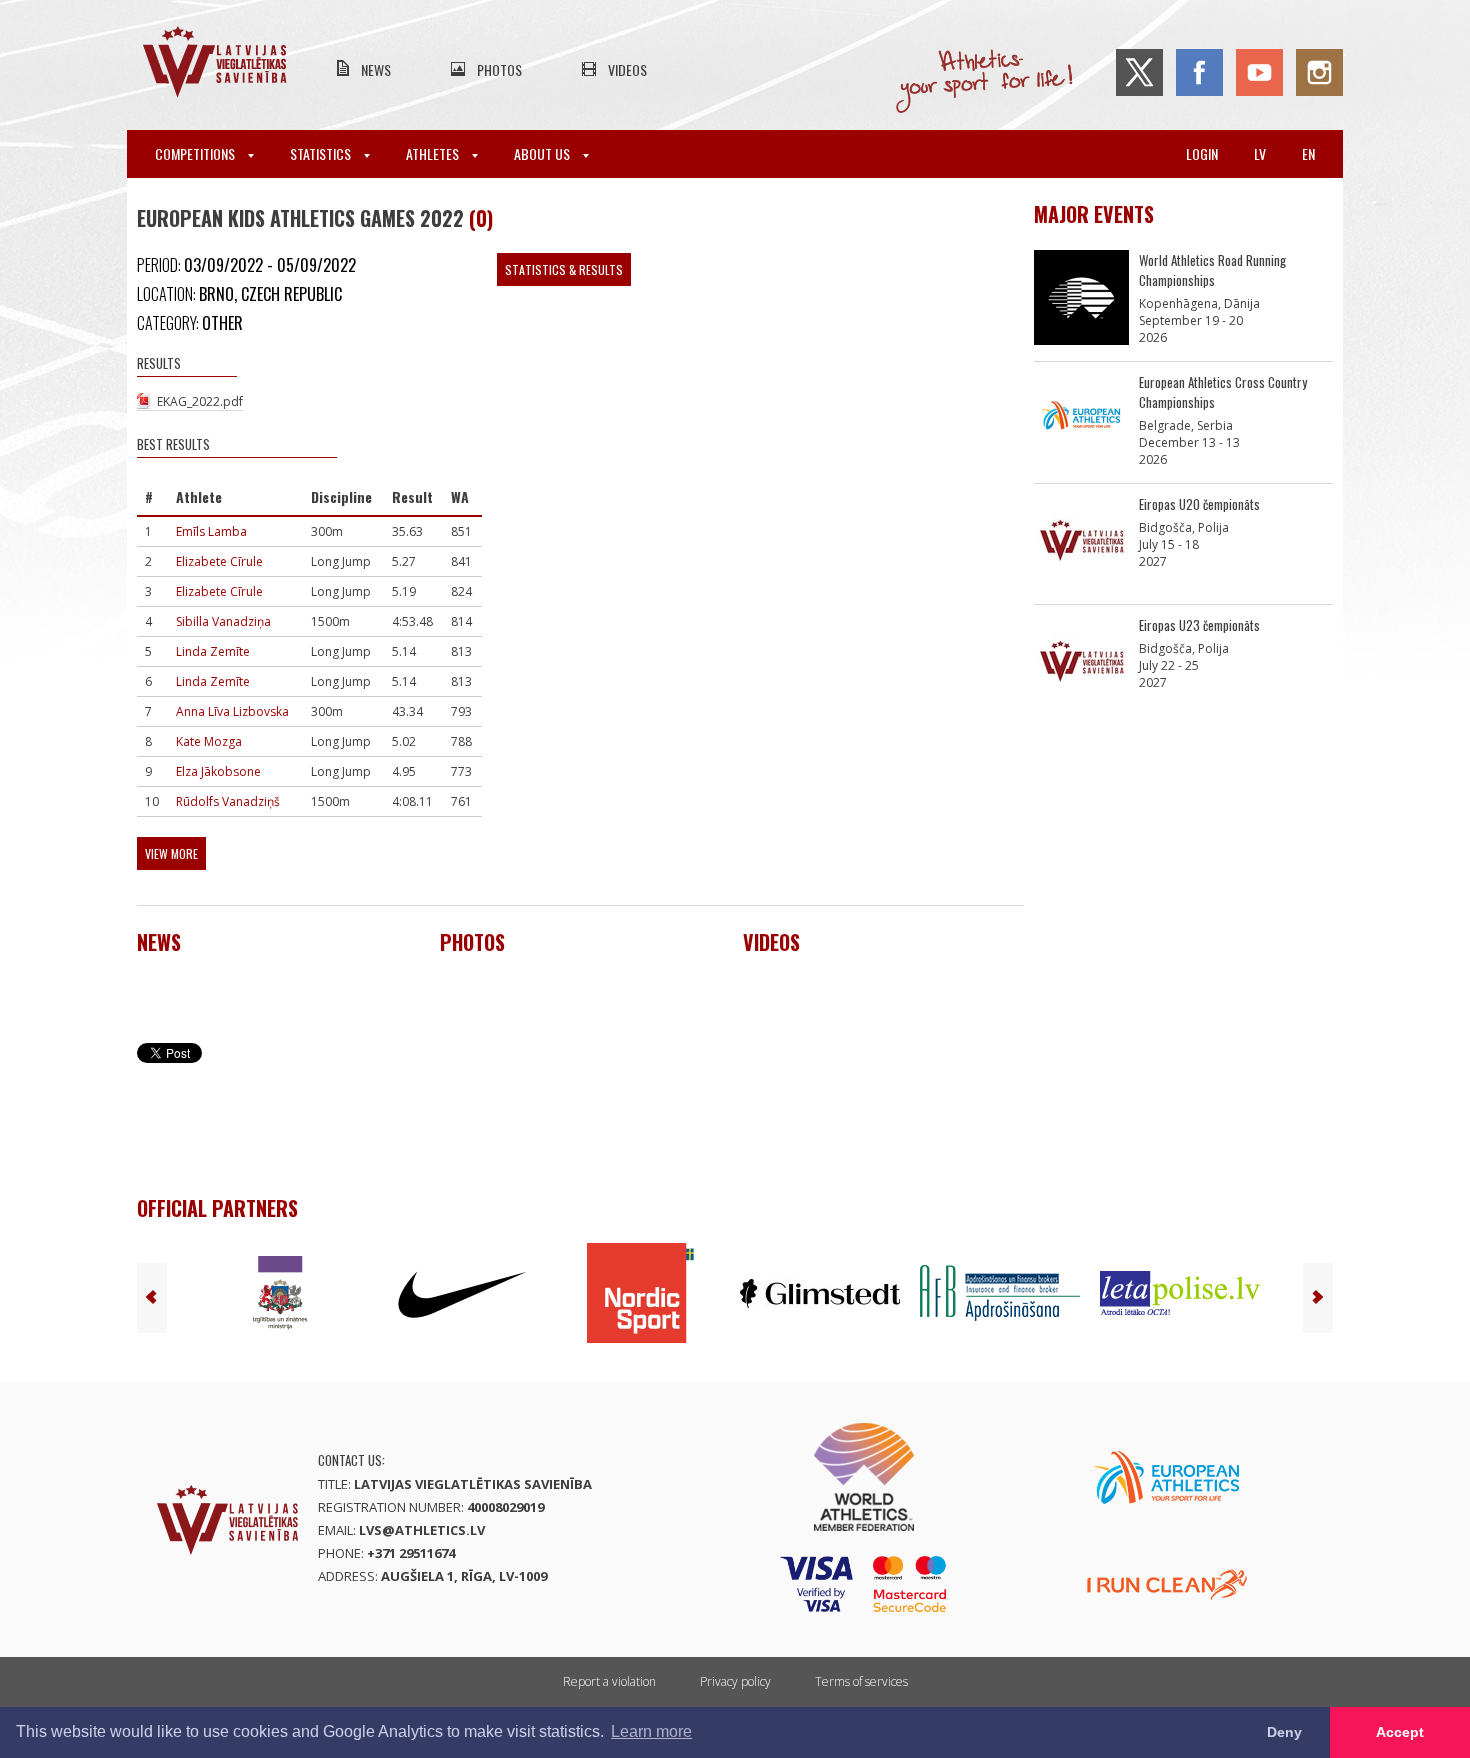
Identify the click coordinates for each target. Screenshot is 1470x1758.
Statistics (322, 153)
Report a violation (609, 1681)
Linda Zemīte (213, 651)
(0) (481, 218)
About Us (543, 153)
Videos (627, 69)
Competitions (196, 153)
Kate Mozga (209, 741)
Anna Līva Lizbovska (232, 711)
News (376, 69)
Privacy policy (735, 1681)
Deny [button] (1284, 1732)
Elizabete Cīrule (219, 561)
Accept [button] (1400, 1732)
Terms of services (861, 1681)
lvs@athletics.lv (422, 1530)
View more (171, 853)
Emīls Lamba (211, 531)
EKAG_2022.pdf (200, 401)
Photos (499, 69)
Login (1202, 153)
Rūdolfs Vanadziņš (228, 801)
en (1308, 153)
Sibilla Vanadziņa (223, 621)
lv (1260, 153)
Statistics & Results (564, 269)
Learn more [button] (651, 1731)
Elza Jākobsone (218, 771)
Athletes (434, 153)
